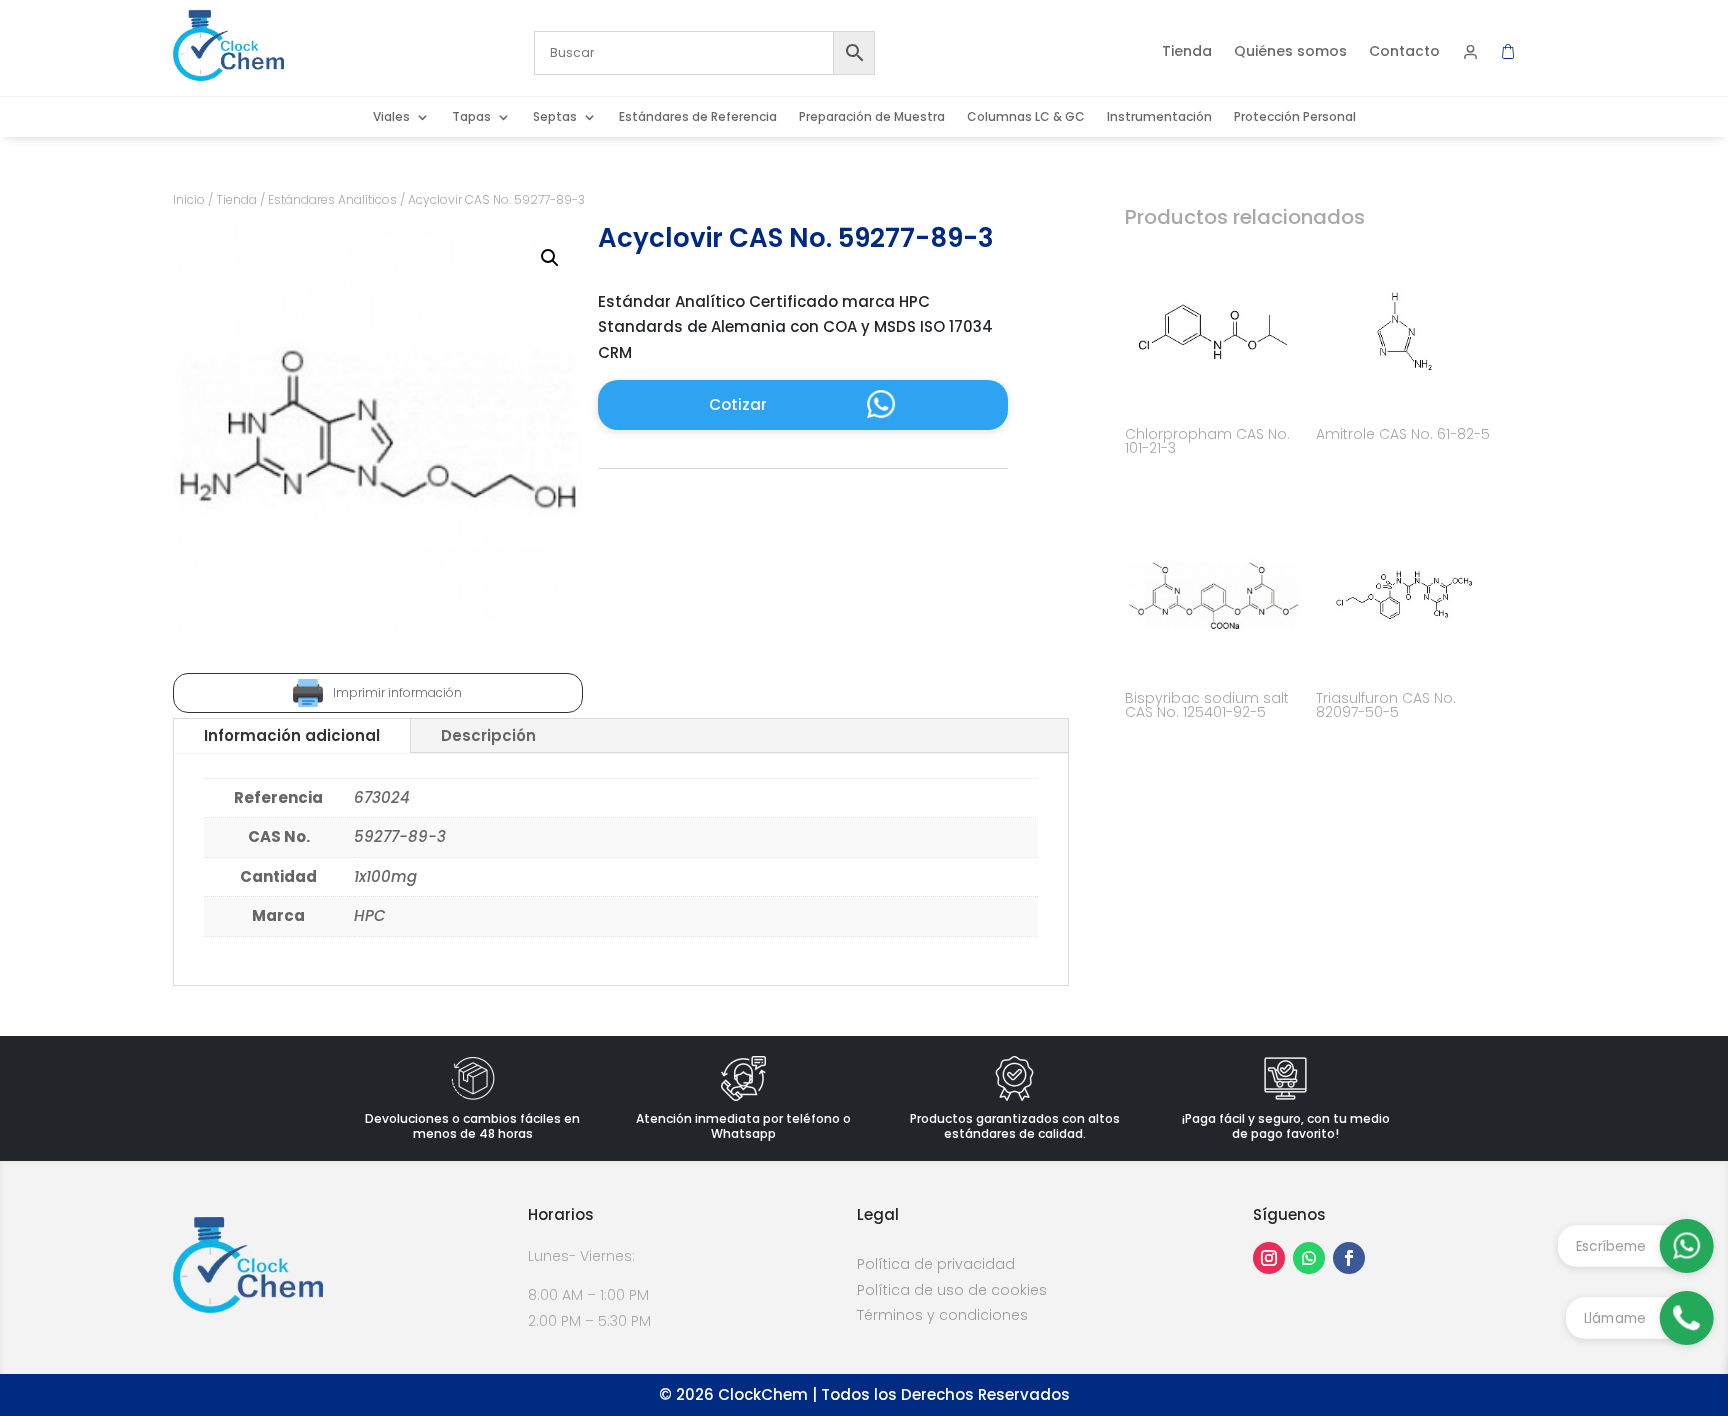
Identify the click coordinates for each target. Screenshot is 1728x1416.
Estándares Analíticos (332, 199)
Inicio (189, 199)
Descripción (488, 735)
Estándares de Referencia (698, 117)
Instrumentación (1159, 117)
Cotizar (738, 404)
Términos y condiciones (942, 1315)
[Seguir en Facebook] (1349, 1258)
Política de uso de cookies (952, 1290)
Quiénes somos (1290, 52)
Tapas (471, 117)
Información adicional (292, 735)
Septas (555, 117)
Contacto (1404, 52)
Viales (391, 117)
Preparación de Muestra (872, 117)
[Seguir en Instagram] (1269, 1258)
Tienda (1187, 52)
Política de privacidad (936, 1264)
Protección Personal (1295, 117)
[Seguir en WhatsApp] (1309, 1258)
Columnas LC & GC (1026, 117)
